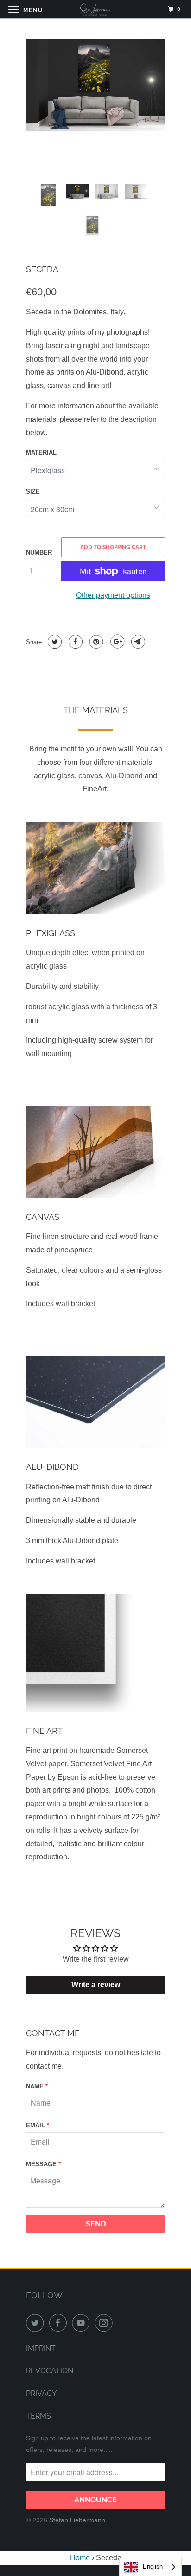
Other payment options (113, 595)
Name (37, 2086)
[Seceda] (95, 85)
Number (39, 553)
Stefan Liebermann (77, 2520)
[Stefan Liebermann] (95, 9)
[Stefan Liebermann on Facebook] (60, 2323)
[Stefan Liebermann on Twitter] (37, 2323)
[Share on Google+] (116, 642)
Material (41, 453)
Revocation (50, 2371)
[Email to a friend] (137, 642)
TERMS (38, 2416)
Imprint (41, 2348)
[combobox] (150, 2567)
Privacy (41, 2393)
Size (33, 491)
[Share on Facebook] (74, 642)
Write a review (96, 1985)
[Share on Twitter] (54, 642)
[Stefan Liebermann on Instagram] (106, 2323)
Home (80, 2558)
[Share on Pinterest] (95, 642)
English (153, 2567)
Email (38, 2125)
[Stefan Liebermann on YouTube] (83, 2323)
